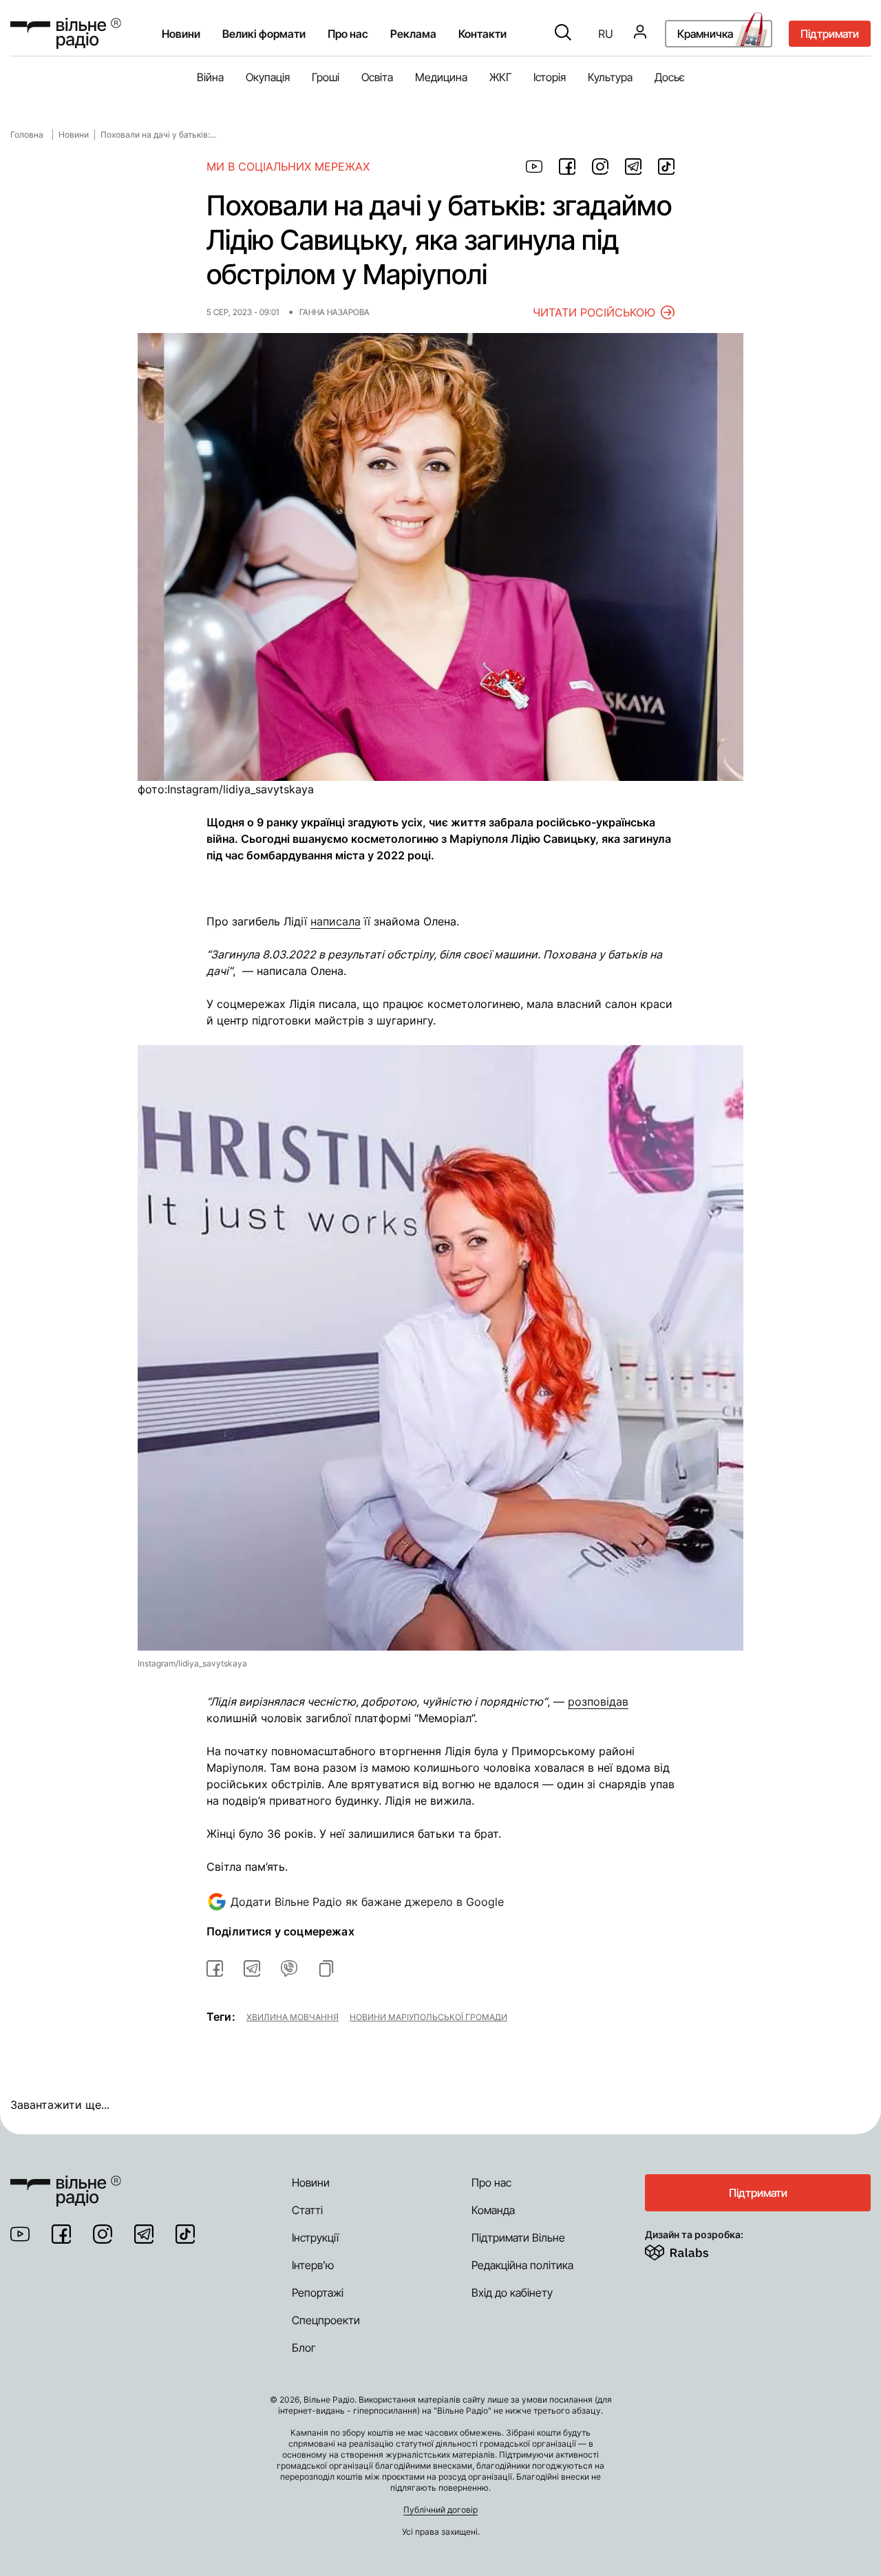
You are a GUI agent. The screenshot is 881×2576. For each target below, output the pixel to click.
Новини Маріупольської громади (428, 2017)
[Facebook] (61, 2234)
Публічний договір (440, 2510)
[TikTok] (185, 2234)
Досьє (670, 77)
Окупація (268, 77)
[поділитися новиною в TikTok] (666, 167)
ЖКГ (500, 77)
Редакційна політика (522, 2265)
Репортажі (318, 2293)
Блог (304, 2348)
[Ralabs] (693, 2250)
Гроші (326, 77)
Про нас (491, 2182)
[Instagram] (103, 2234)
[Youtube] (20, 2234)
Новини (181, 34)
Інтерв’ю (313, 2265)
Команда (493, 2210)
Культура (610, 77)
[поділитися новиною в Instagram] (600, 167)
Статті (307, 2210)
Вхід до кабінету (512, 2293)
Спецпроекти (326, 2320)
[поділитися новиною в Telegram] (633, 167)
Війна (210, 77)
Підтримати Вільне (518, 2237)
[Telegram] (144, 2234)
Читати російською (594, 312)
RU (606, 34)
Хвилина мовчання (293, 2017)
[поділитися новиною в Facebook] (567, 167)
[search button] (563, 34)
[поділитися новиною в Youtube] (534, 167)
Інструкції (315, 2237)
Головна (27, 135)
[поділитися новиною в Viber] (289, 1968)
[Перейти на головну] (66, 33)
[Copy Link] (326, 1968)
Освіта (377, 77)
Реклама (413, 34)
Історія (550, 77)
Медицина (441, 77)
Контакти (482, 34)
